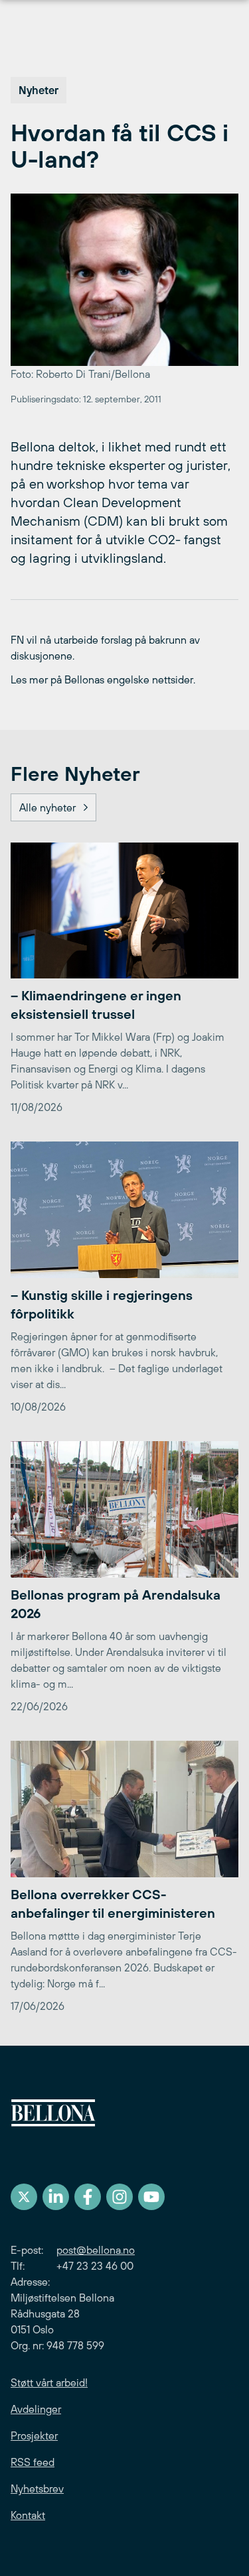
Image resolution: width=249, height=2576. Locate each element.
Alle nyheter (47, 807)
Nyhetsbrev (37, 2488)
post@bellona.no (96, 2250)
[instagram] (120, 2197)
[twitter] (24, 2197)
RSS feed (33, 2462)
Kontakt (28, 2515)
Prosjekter (34, 2435)
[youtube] (151, 2197)
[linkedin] (56, 2197)
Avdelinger (36, 2409)
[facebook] (88, 2197)
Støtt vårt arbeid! (49, 2382)
